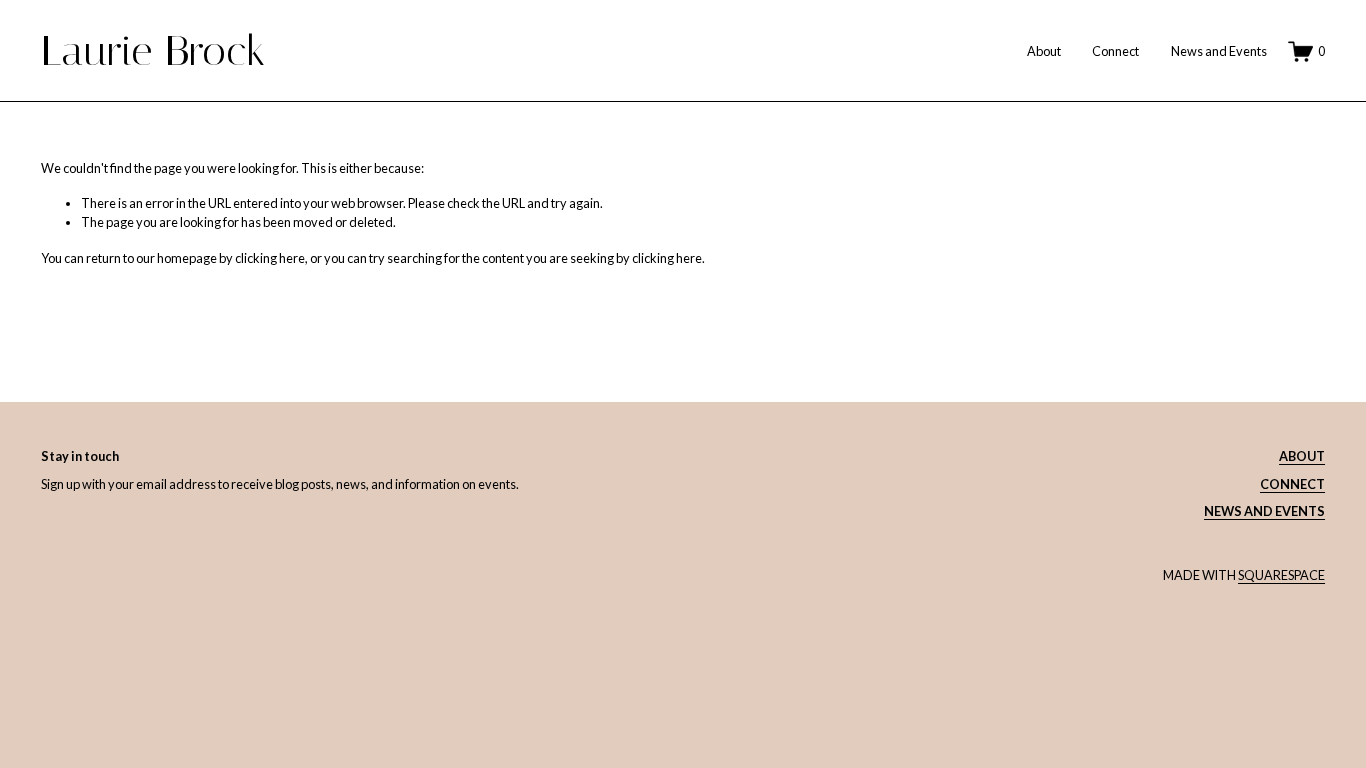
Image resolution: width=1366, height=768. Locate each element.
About (1044, 51)
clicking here (270, 258)
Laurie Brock (153, 51)
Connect (1115, 51)
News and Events (1219, 51)
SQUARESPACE (1281, 575)
